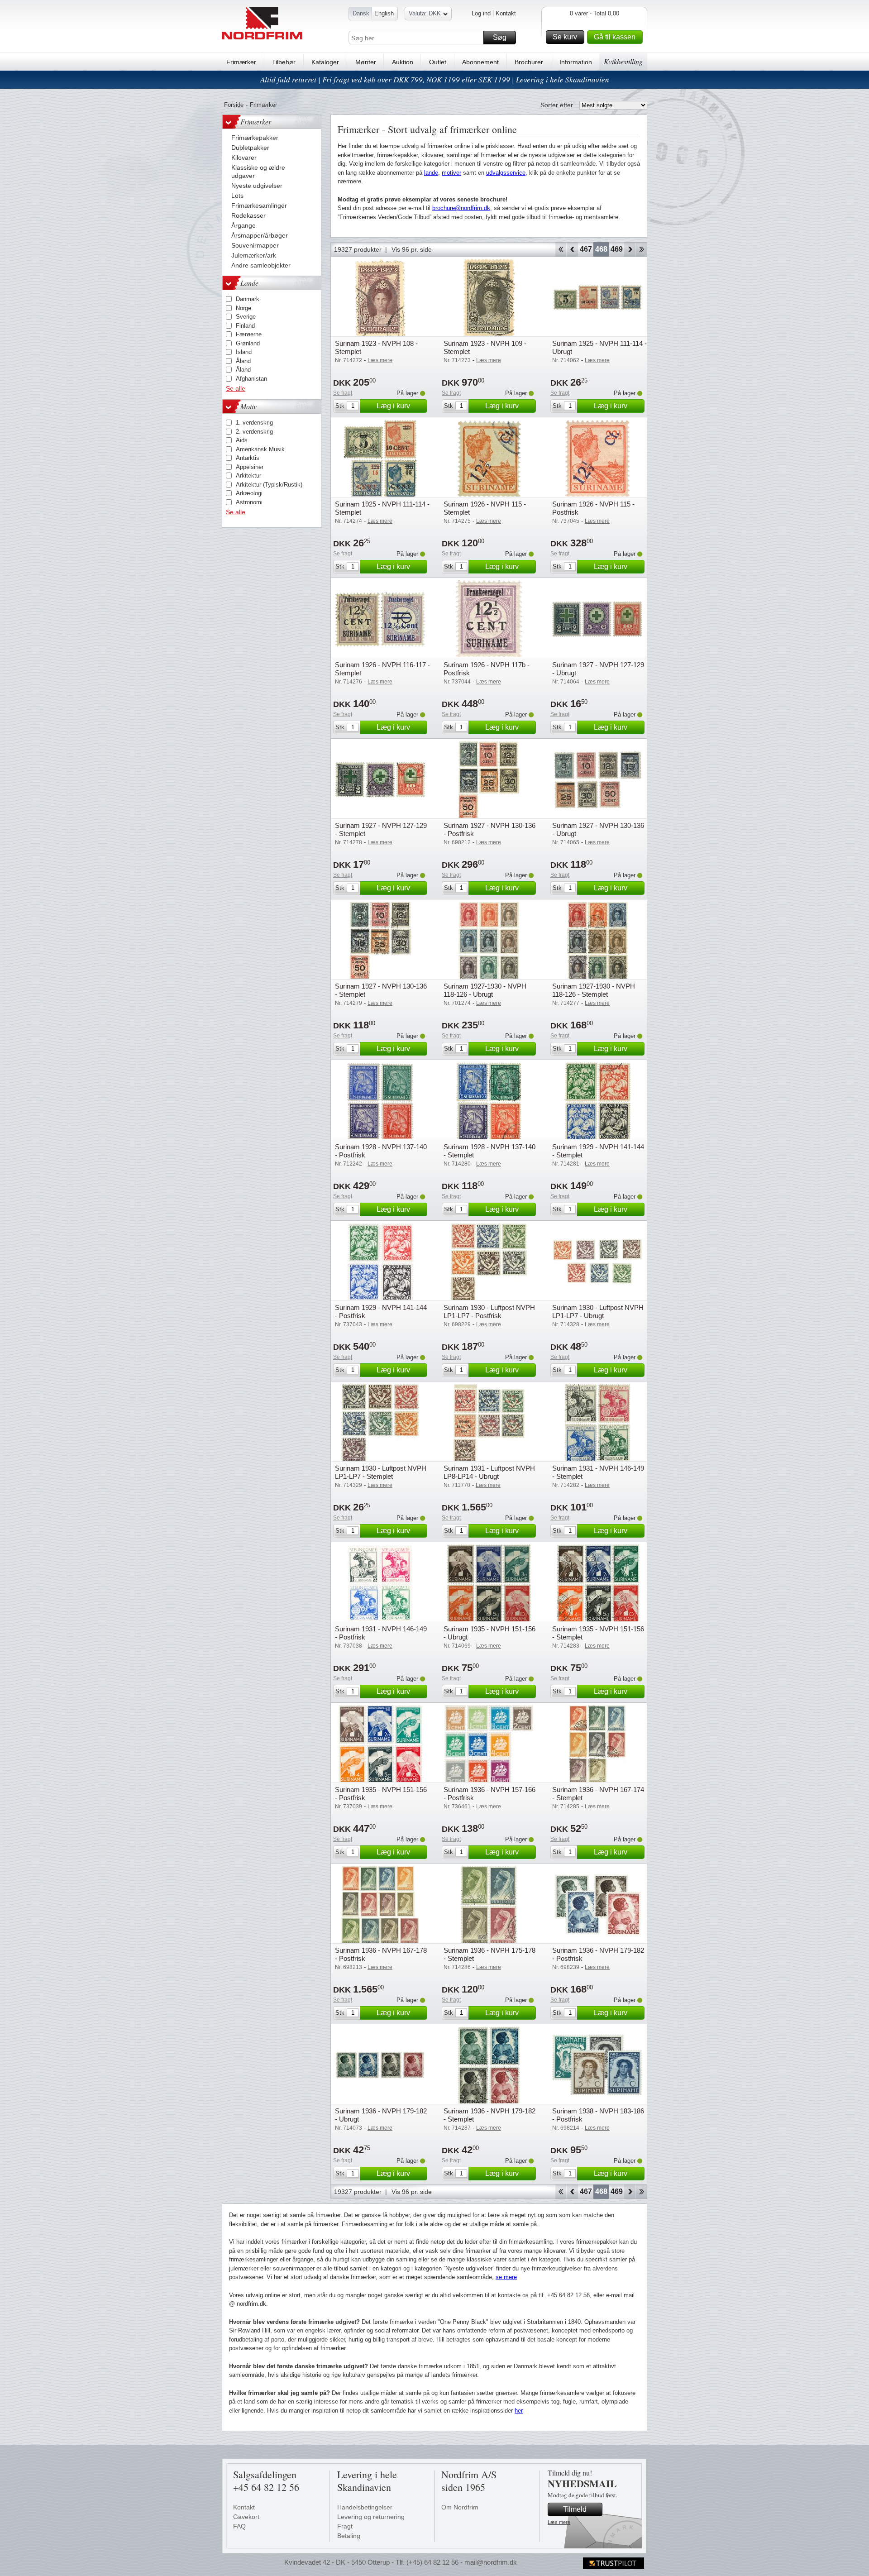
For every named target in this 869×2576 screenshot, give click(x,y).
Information (576, 62)
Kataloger (325, 62)
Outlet (438, 62)
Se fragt (343, 393)
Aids (242, 440)
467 (586, 249)
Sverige (246, 317)
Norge (244, 308)
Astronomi (249, 502)
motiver (451, 173)
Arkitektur (248, 476)
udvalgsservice (506, 173)
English (384, 13)
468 (601, 249)
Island (244, 352)
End (642, 249)
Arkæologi (249, 493)
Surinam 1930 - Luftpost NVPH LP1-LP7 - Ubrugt (598, 1312)
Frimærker (241, 62)
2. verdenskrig (254, 432)
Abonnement (480, 62)
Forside (234, 105)
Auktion (403, 62)
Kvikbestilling (623, 61)
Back (572, 249)
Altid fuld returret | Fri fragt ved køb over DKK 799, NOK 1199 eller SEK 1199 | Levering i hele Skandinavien (435, 79)
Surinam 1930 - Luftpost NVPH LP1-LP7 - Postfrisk (489, 1312)
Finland (245, 326)
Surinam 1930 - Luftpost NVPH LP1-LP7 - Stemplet (381, 1472)
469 (617, 249)
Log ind (481, 13)
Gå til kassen (615, 37)
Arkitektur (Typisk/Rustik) (269, 485)
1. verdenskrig (254, 423)
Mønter (366, 62)
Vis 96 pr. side (412, 249)
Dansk (361, 13)
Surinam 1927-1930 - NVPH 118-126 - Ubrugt (485, 990)
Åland (243, 361)
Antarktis (248, 458)
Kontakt (506, 13)
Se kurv (565, 37)
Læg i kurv (393, 406)
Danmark (248, 299)
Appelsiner (250, 467)
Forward (630, 249)
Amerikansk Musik (260, 449)
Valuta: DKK (425, 13)
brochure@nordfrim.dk (461, 208)
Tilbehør (284, 62)
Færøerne (249, 334)
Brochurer (529, 62)
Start (561, 249)
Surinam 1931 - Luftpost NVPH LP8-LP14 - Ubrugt (489, 1472)
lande (431, 173)
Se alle (236, 388)
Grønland (248, 343)
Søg (500, 37)
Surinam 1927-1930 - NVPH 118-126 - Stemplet (594, 990)
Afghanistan (251, 379)
